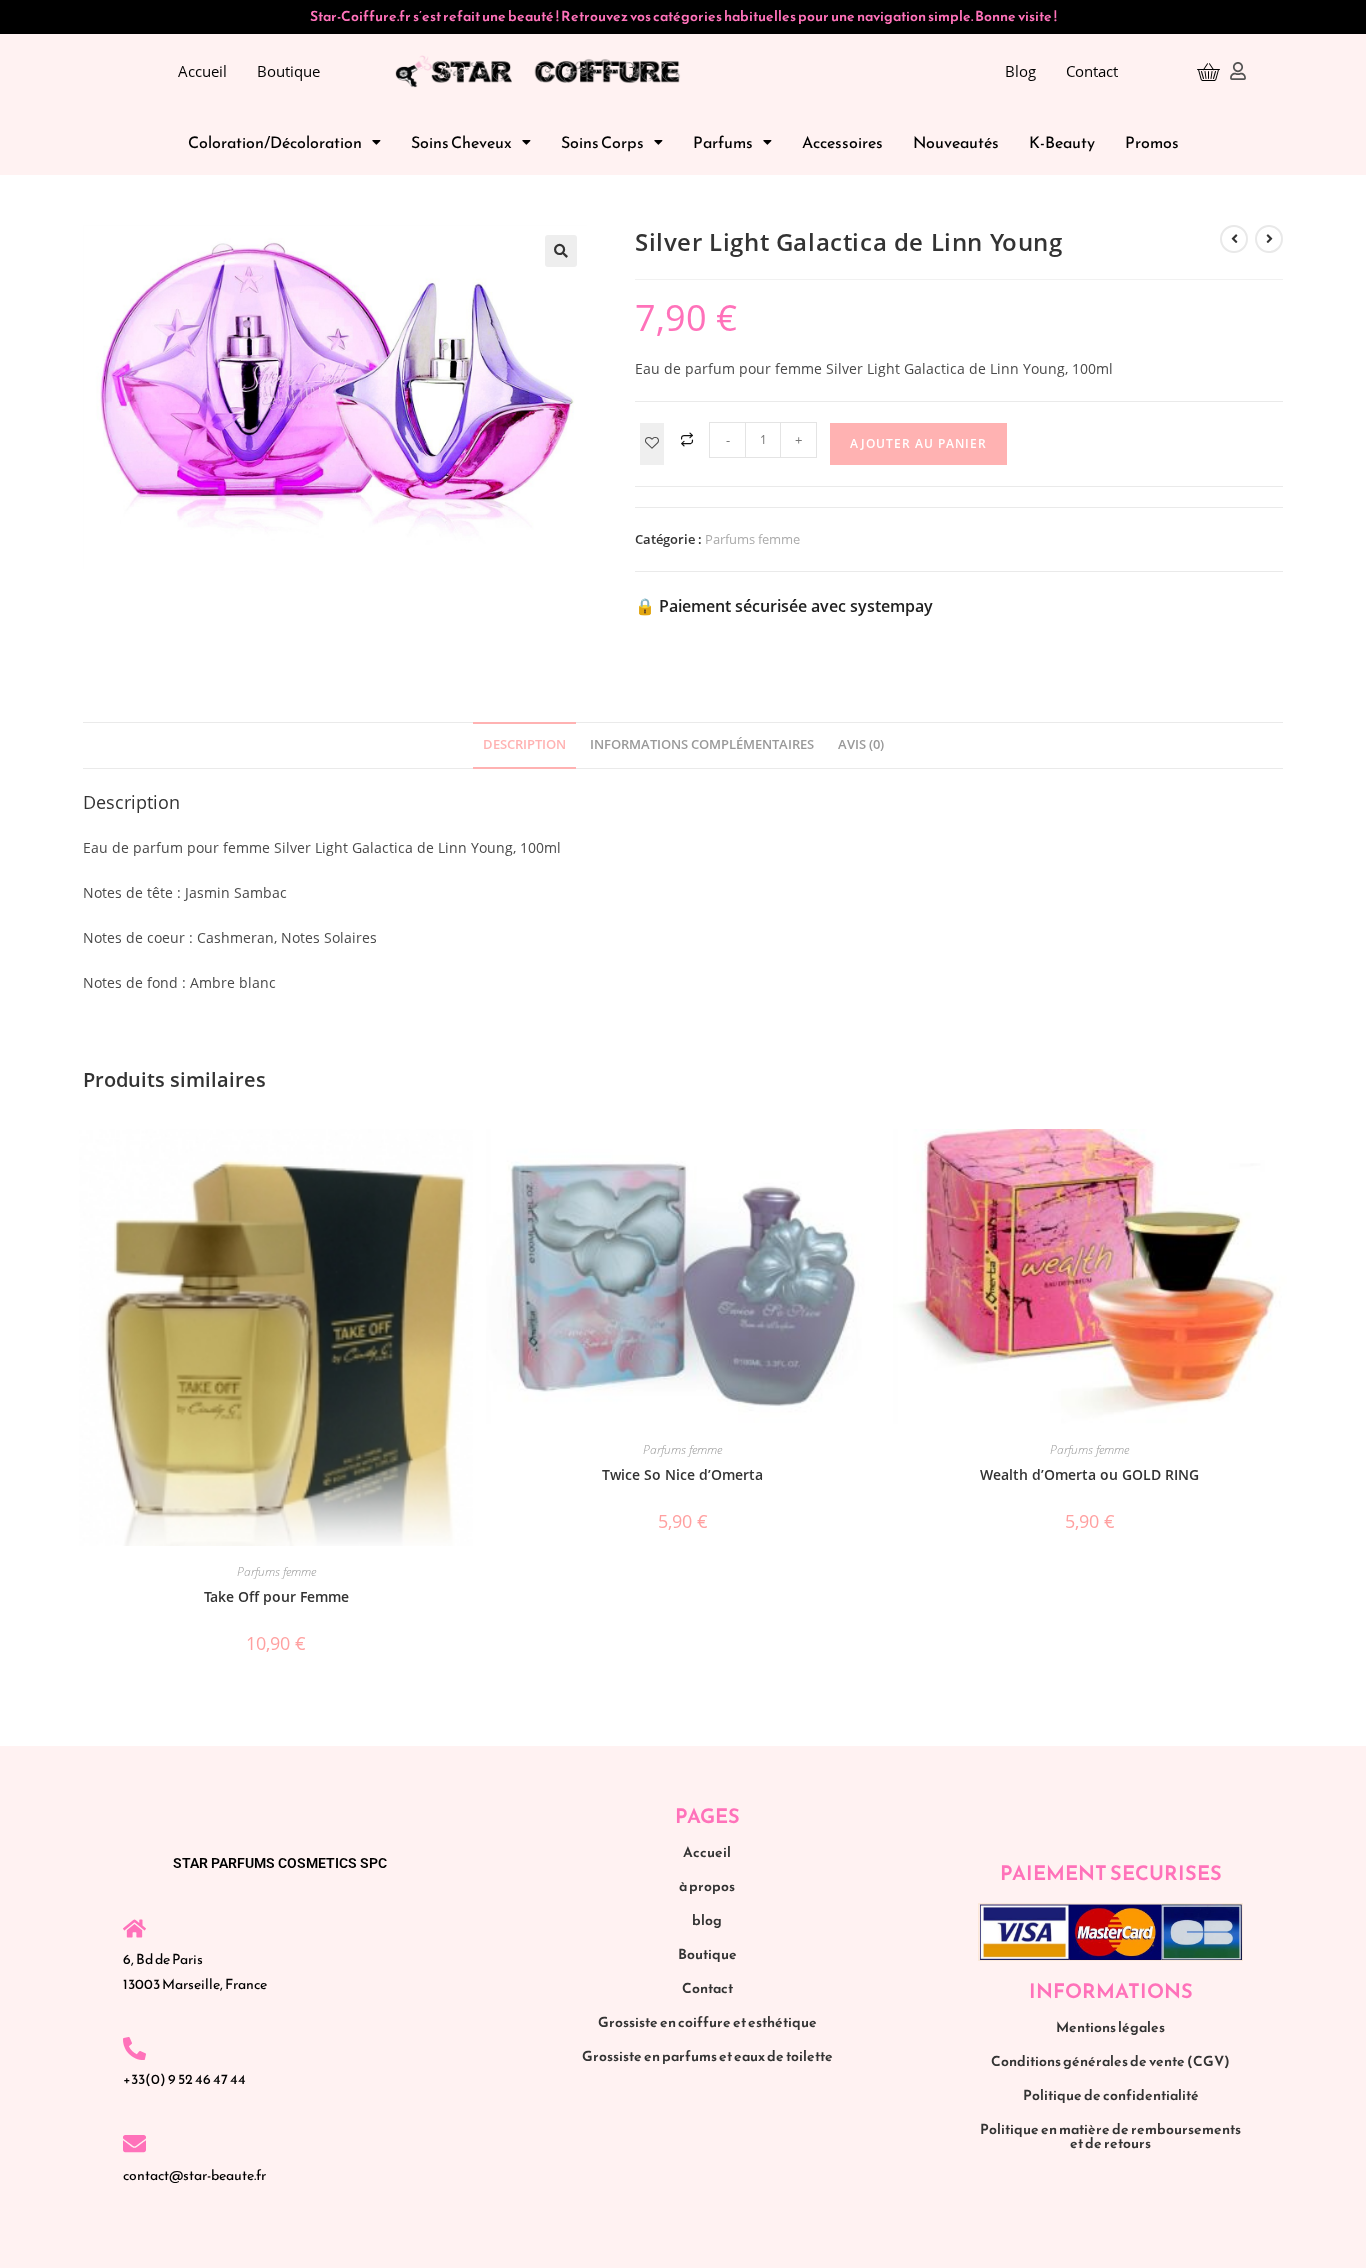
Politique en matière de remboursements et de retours (1110, 2136)
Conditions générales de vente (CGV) (1110, 2061)
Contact (1092, 71)
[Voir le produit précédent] (1234, 239)
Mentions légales (1110, 2027)
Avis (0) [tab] (861, 744)
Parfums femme (752, 539)
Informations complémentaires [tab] (702, 744)
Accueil (202, 71)
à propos (707, 1886)
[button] (284, 142)
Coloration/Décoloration (275, 142)
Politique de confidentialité (1111, 2095)
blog (707, 1920)
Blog (1020, 71)
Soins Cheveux (461, 142)
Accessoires (842, 142)
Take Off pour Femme (276, 1596)
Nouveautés (956, 142)
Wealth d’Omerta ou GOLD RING (1089, 1474)
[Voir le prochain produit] (1269, 239)
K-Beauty (1062, 142)
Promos (1152, 142)
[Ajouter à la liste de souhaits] (652, 444)
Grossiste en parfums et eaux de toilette (707, 2056)
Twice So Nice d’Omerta (682, 1474)
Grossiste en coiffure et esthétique (707, 2022)
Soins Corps (602, 142)
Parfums (723, 142)
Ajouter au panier (918, 443)
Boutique (288, 71)
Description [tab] (524, 744)
